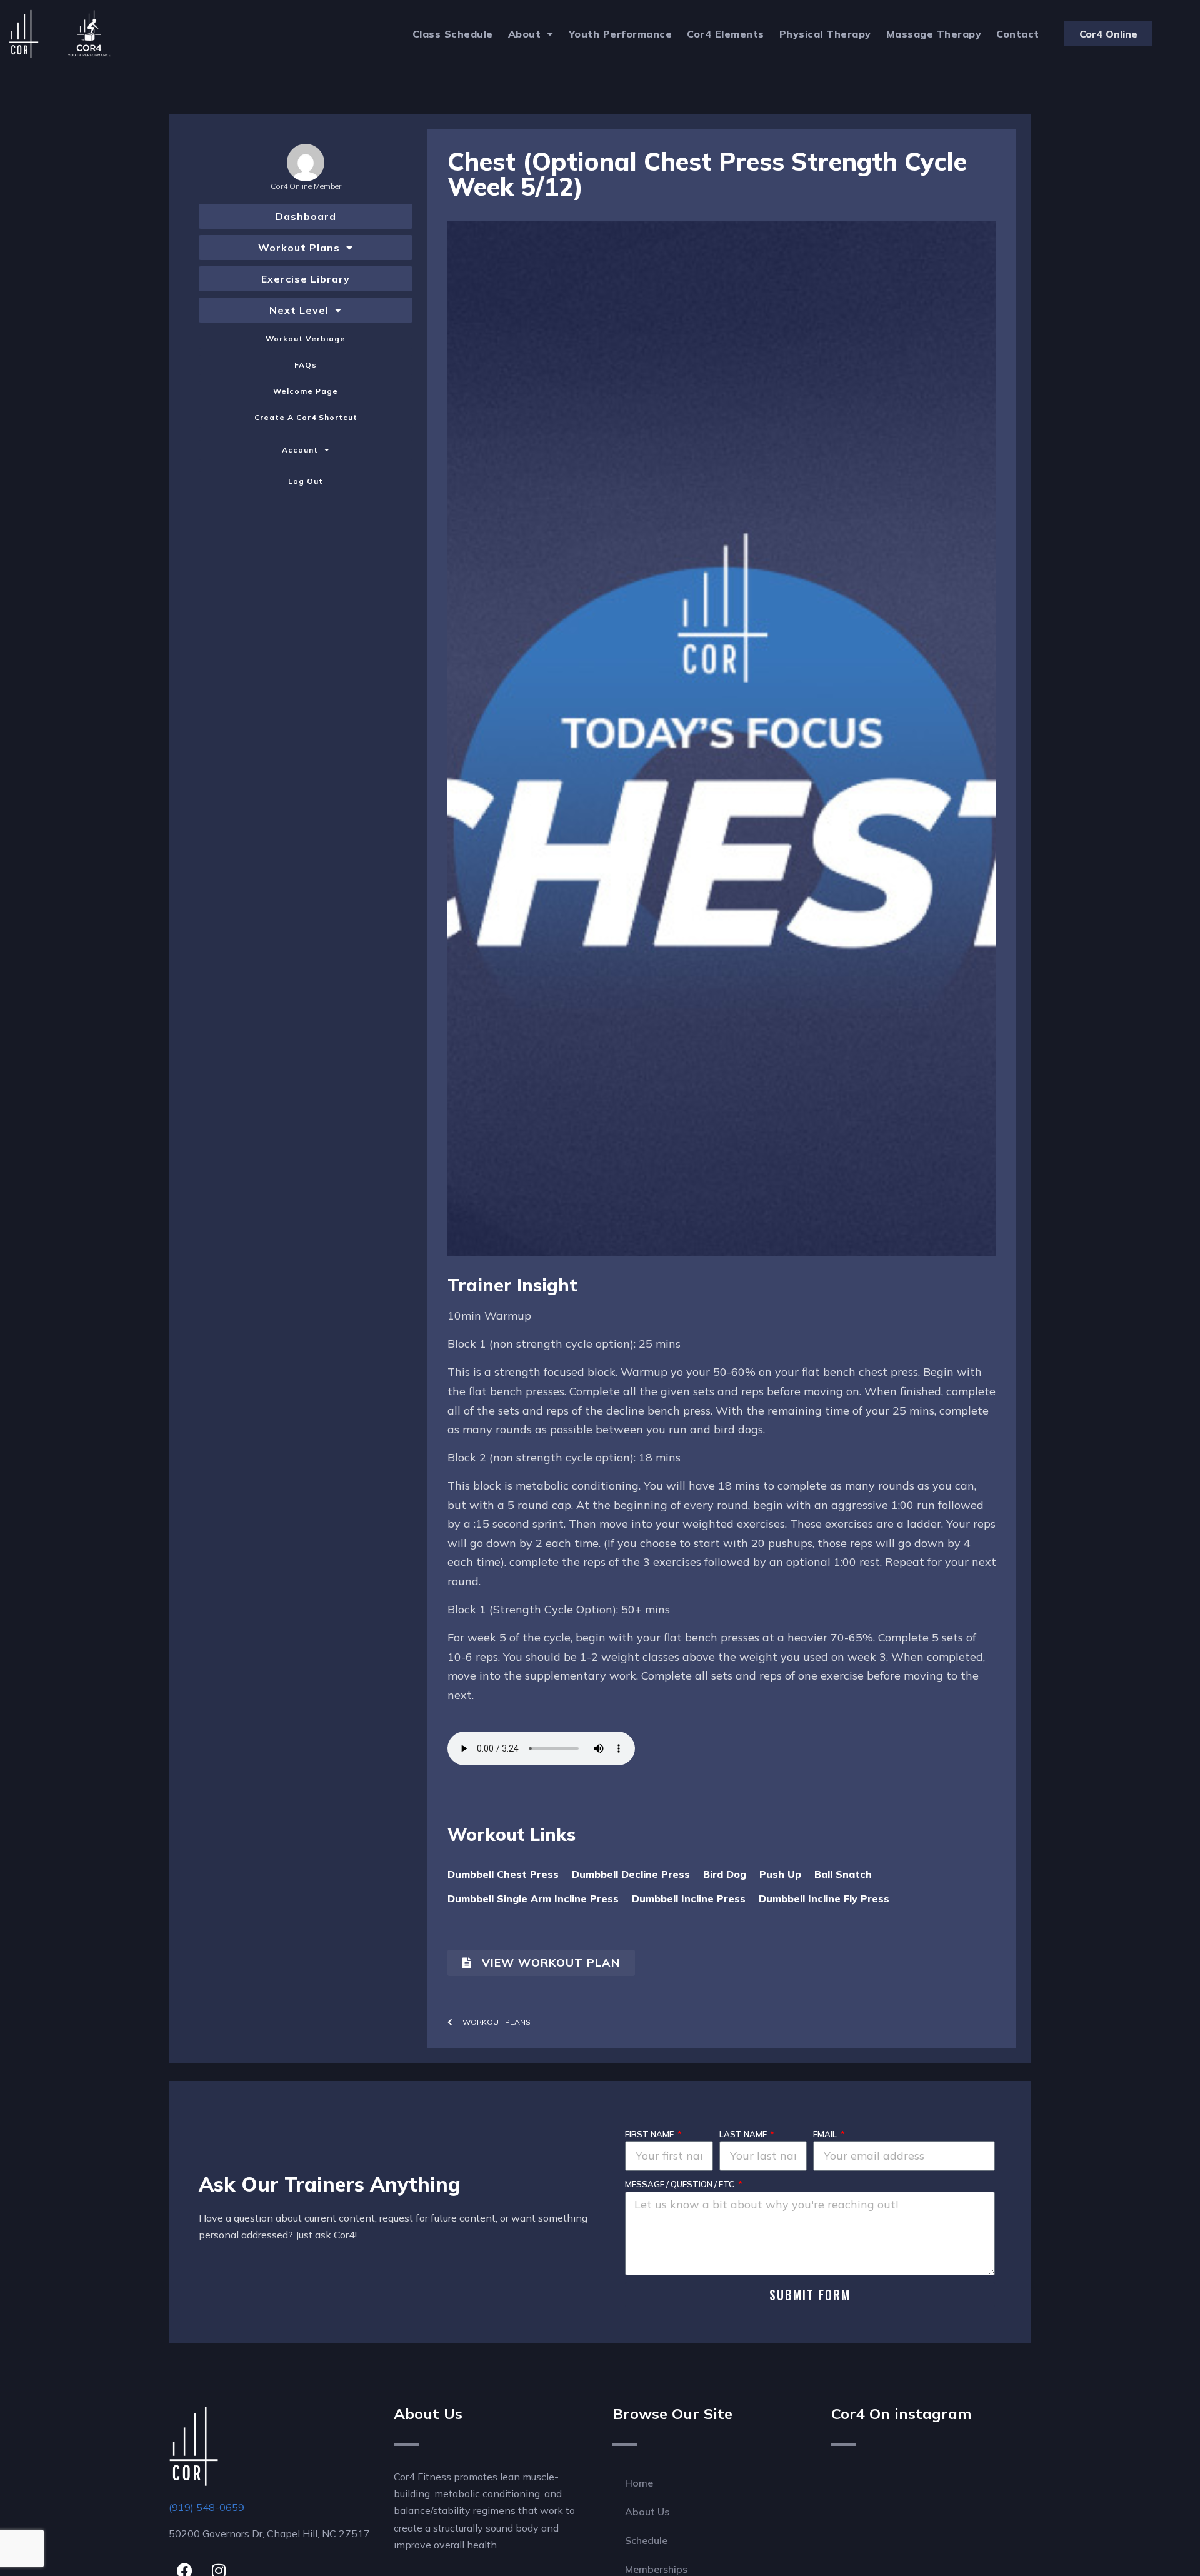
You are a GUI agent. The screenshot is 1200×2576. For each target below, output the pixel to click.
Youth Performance (621, 34)
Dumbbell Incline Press (689, 1898)
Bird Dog (725, 1874)
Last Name (744, 2134)
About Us (647, 2512)
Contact (1018, 34)
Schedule (646, 2540)
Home (639, 2483)
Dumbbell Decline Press (631, 1874)
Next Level (299, 310)
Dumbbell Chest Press (503, 1874)
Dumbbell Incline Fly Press (824, 1898)
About (525, 34)
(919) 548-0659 (207, 2507)
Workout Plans (299, 248)
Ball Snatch (843, 1874)
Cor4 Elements (726, 34)
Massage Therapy (934, 34)
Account (300, 450)
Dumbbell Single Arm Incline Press (533, 1898)
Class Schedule (453, 34)
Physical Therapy (825, 34)
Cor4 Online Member (306, 186)
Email (826, 2134)
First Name (650, 2134)
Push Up (780, 1874)
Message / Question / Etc (681, 2184)
